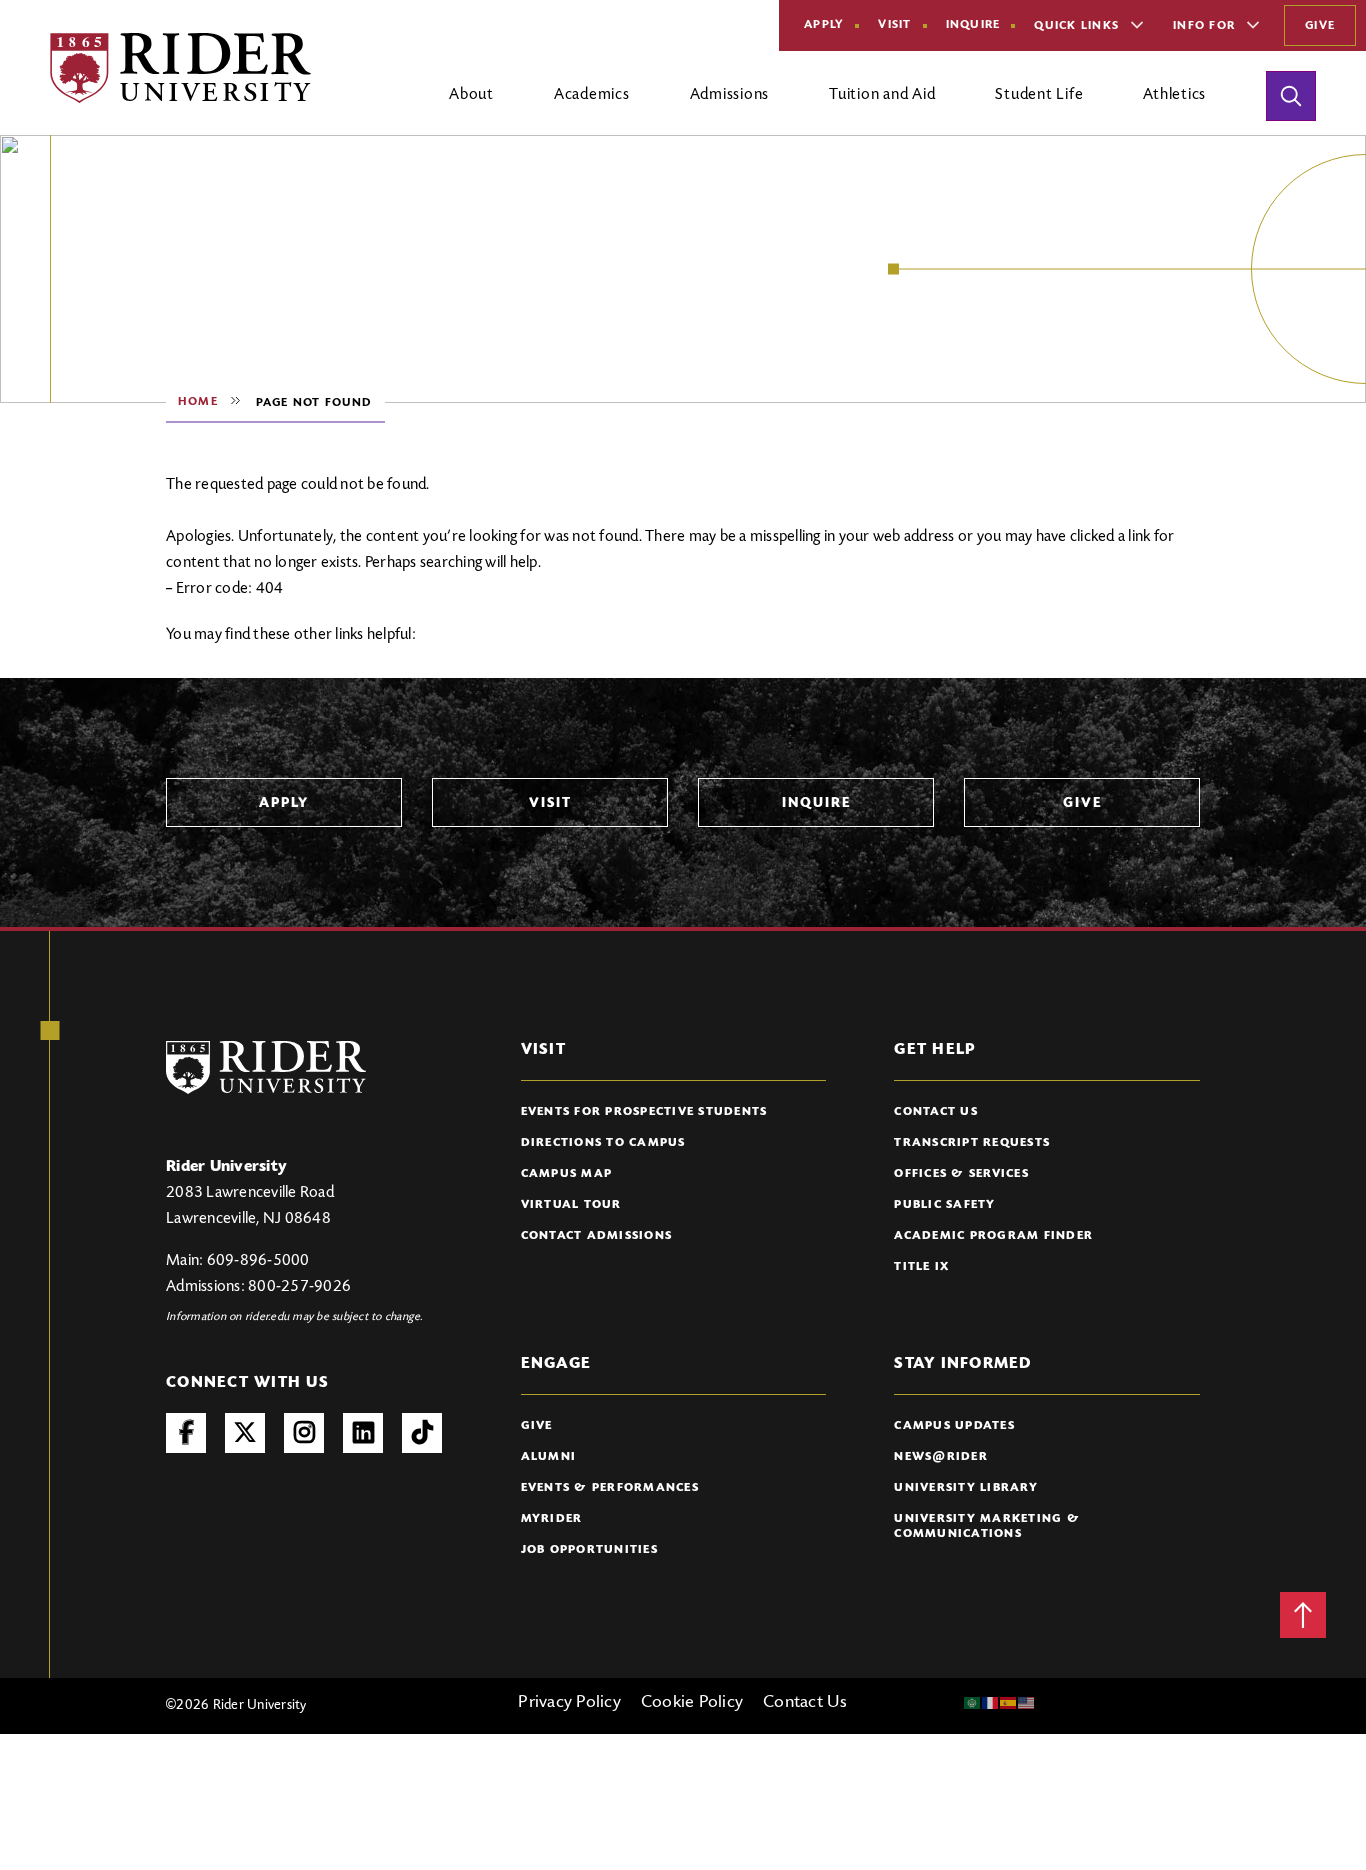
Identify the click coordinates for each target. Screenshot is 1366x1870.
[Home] (180, 68)
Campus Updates (954, 1426)
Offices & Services (961, 1174)
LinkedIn (363, 1433)
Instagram (304, 1433)
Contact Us (936, 1112)
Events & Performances (610, 1488)
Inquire (973, 25)
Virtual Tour (571, 1205)
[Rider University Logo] (266, 1067)
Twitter (245, 1433)
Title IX (921, 1267)
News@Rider (941, 1457)
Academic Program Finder (993, 1236)
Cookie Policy (692, 1703)
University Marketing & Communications (987, 1526)
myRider (552, 1519)
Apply (824, 25)
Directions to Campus (603, 1143)
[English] (1027, 1703)
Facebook (186, 1433)
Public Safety (944, 1205)
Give (1320, 26)
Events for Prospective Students (644, 1112)
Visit (894, 25)
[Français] (991, 1703)
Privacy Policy (569, 1703)
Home (198, 402)
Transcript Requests (972, 1143)
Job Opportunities (589, 1550)
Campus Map (567, 1174)
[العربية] (973, 1703)
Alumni (549, 1457)
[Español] (1009, 1703)
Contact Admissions (597, 1236)
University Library (966, 1488)
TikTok (422, 1433)
